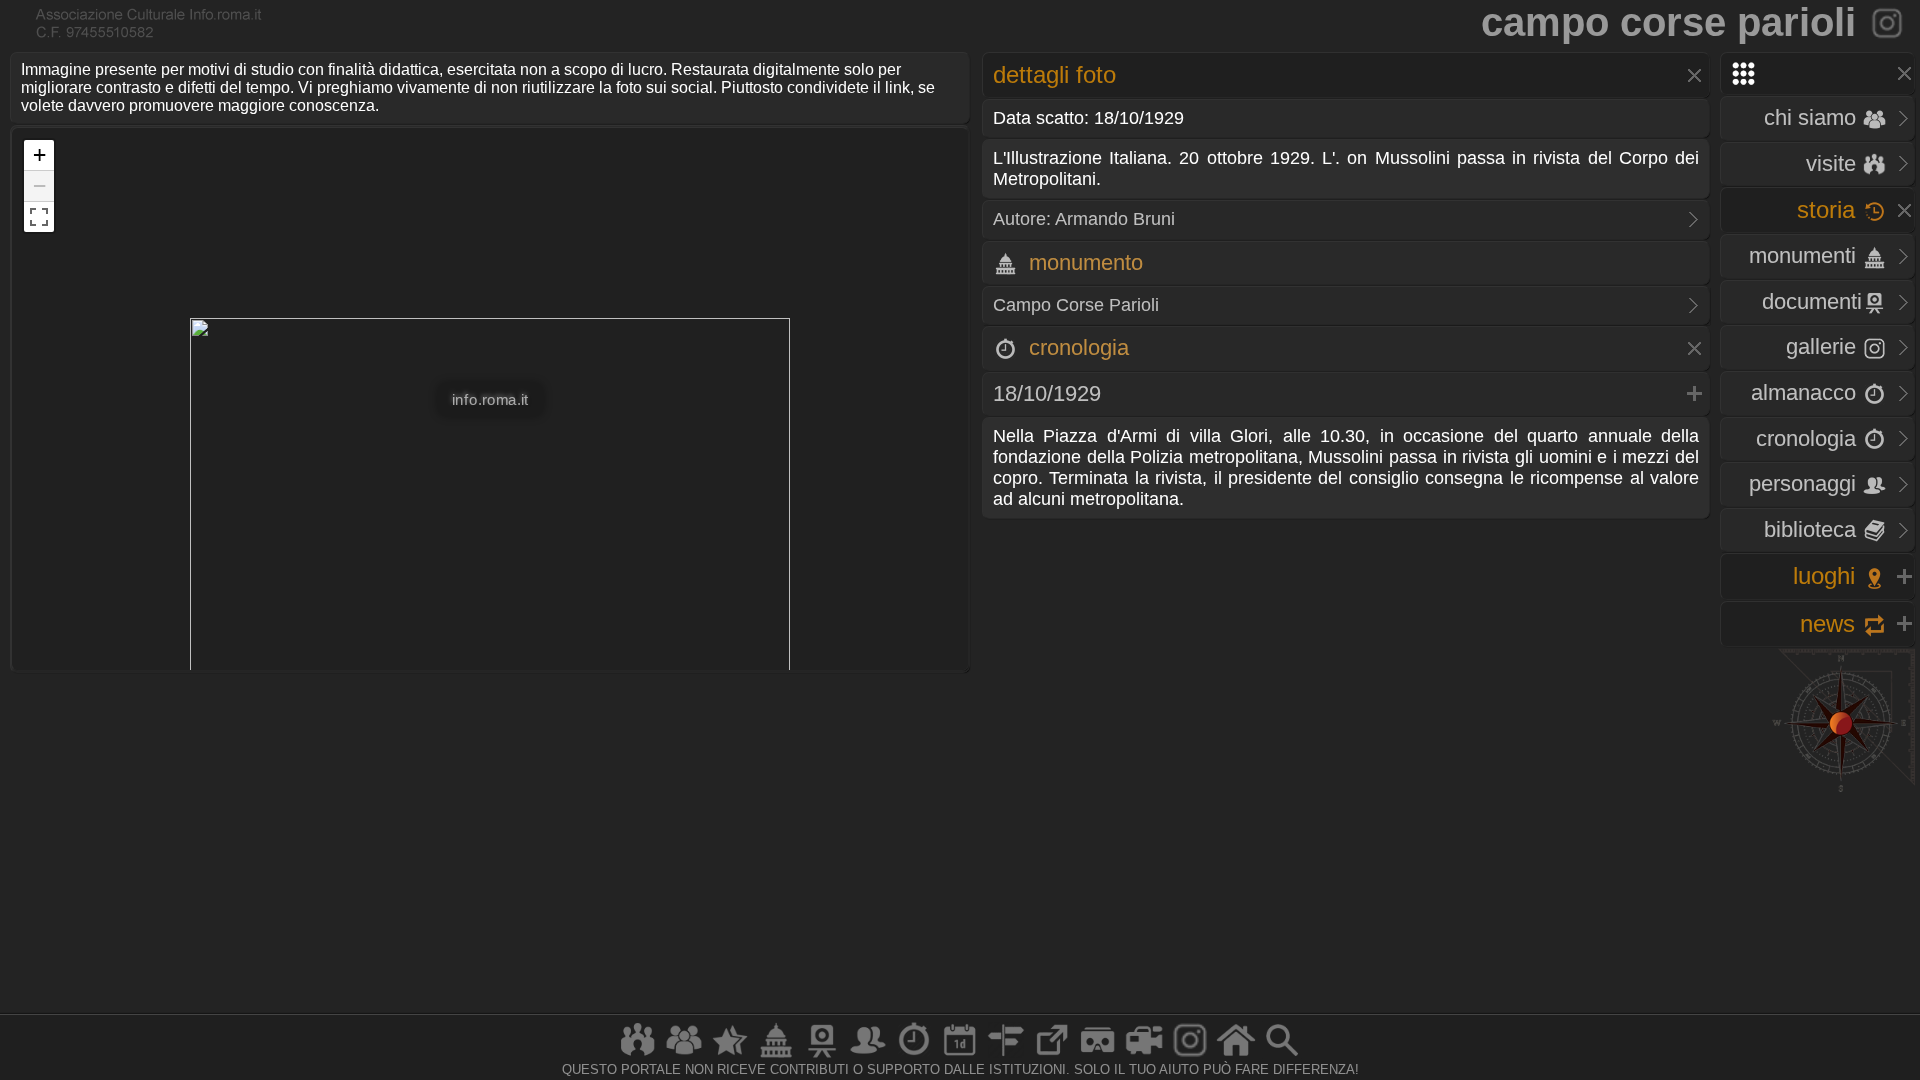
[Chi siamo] (684, 1056)
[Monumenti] (776, 1056)
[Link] (1052, 1056)
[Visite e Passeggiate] (638, 1056)
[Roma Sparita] (822, 1056)
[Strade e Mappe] (1006, 1056)
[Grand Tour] (730, 1056)
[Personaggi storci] (868, 1056)
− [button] (39, 185)
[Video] (1144, 1056)
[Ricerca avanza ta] (1282, 1056)
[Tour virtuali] (1098, 1056)
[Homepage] (1236, 1056)
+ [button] (39, 154)
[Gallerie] (1190, 1056)
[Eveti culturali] (960, 1056)
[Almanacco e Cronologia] (914, 1056)
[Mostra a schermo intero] (39, 217)
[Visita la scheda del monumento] (1888, 22)
